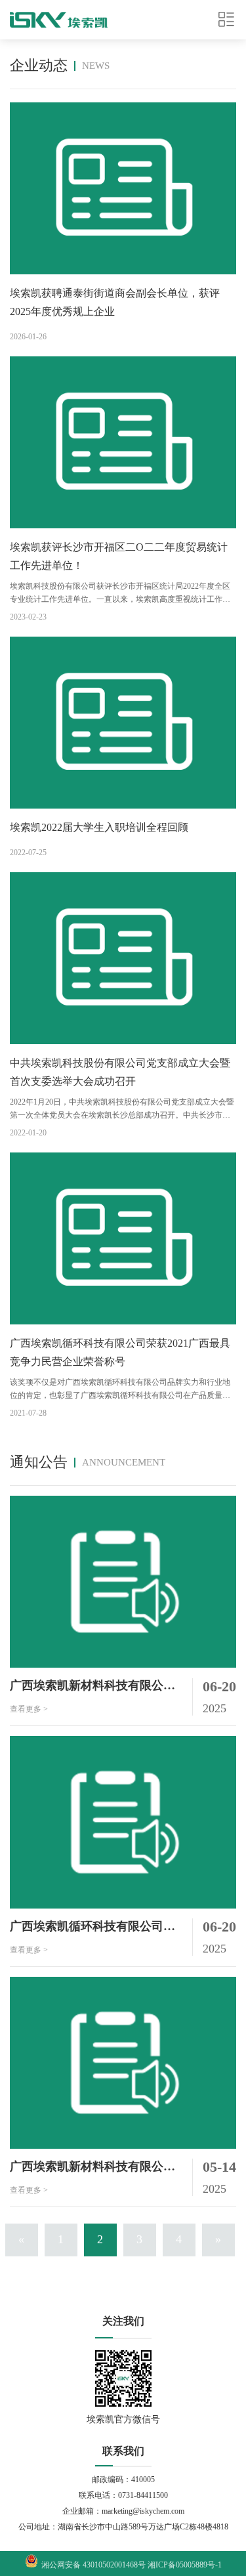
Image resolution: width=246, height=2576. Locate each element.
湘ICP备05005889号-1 (185, 2565)
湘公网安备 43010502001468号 (94, 2565)
